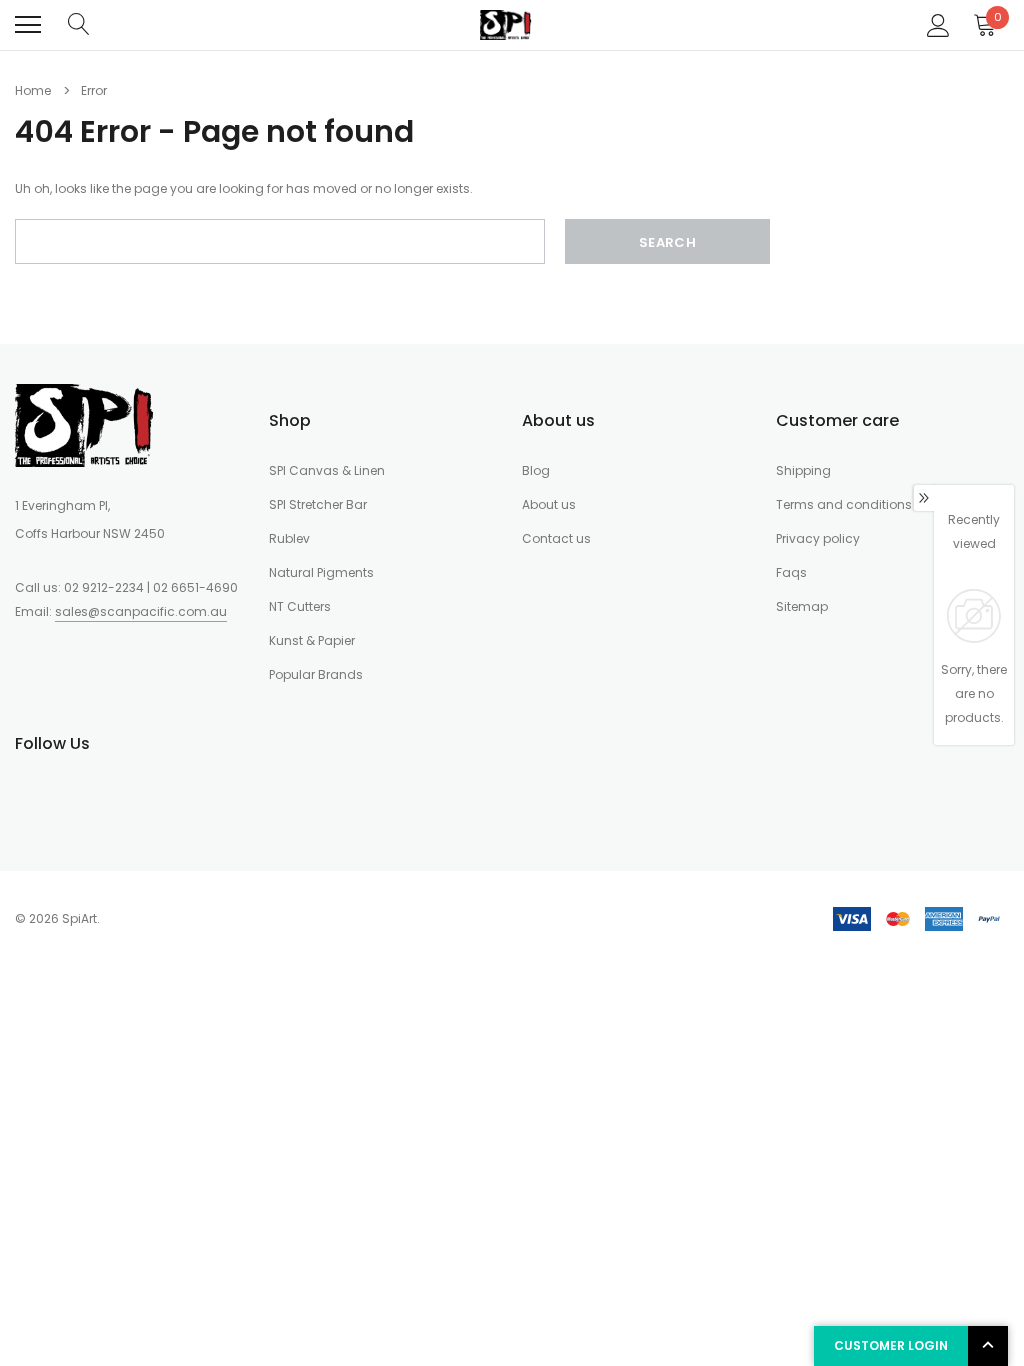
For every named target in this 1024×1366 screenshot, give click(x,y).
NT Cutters (300, 606)
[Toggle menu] (28, 25)
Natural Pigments (321, 572)
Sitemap (802, 606)
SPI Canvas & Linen (327, 470)
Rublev (289, 538)
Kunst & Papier (312, 640)
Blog (536, 470)
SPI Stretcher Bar (318, 504)
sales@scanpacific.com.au (141, 611)
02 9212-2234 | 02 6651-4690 (151, 587)
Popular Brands (316, 674)
